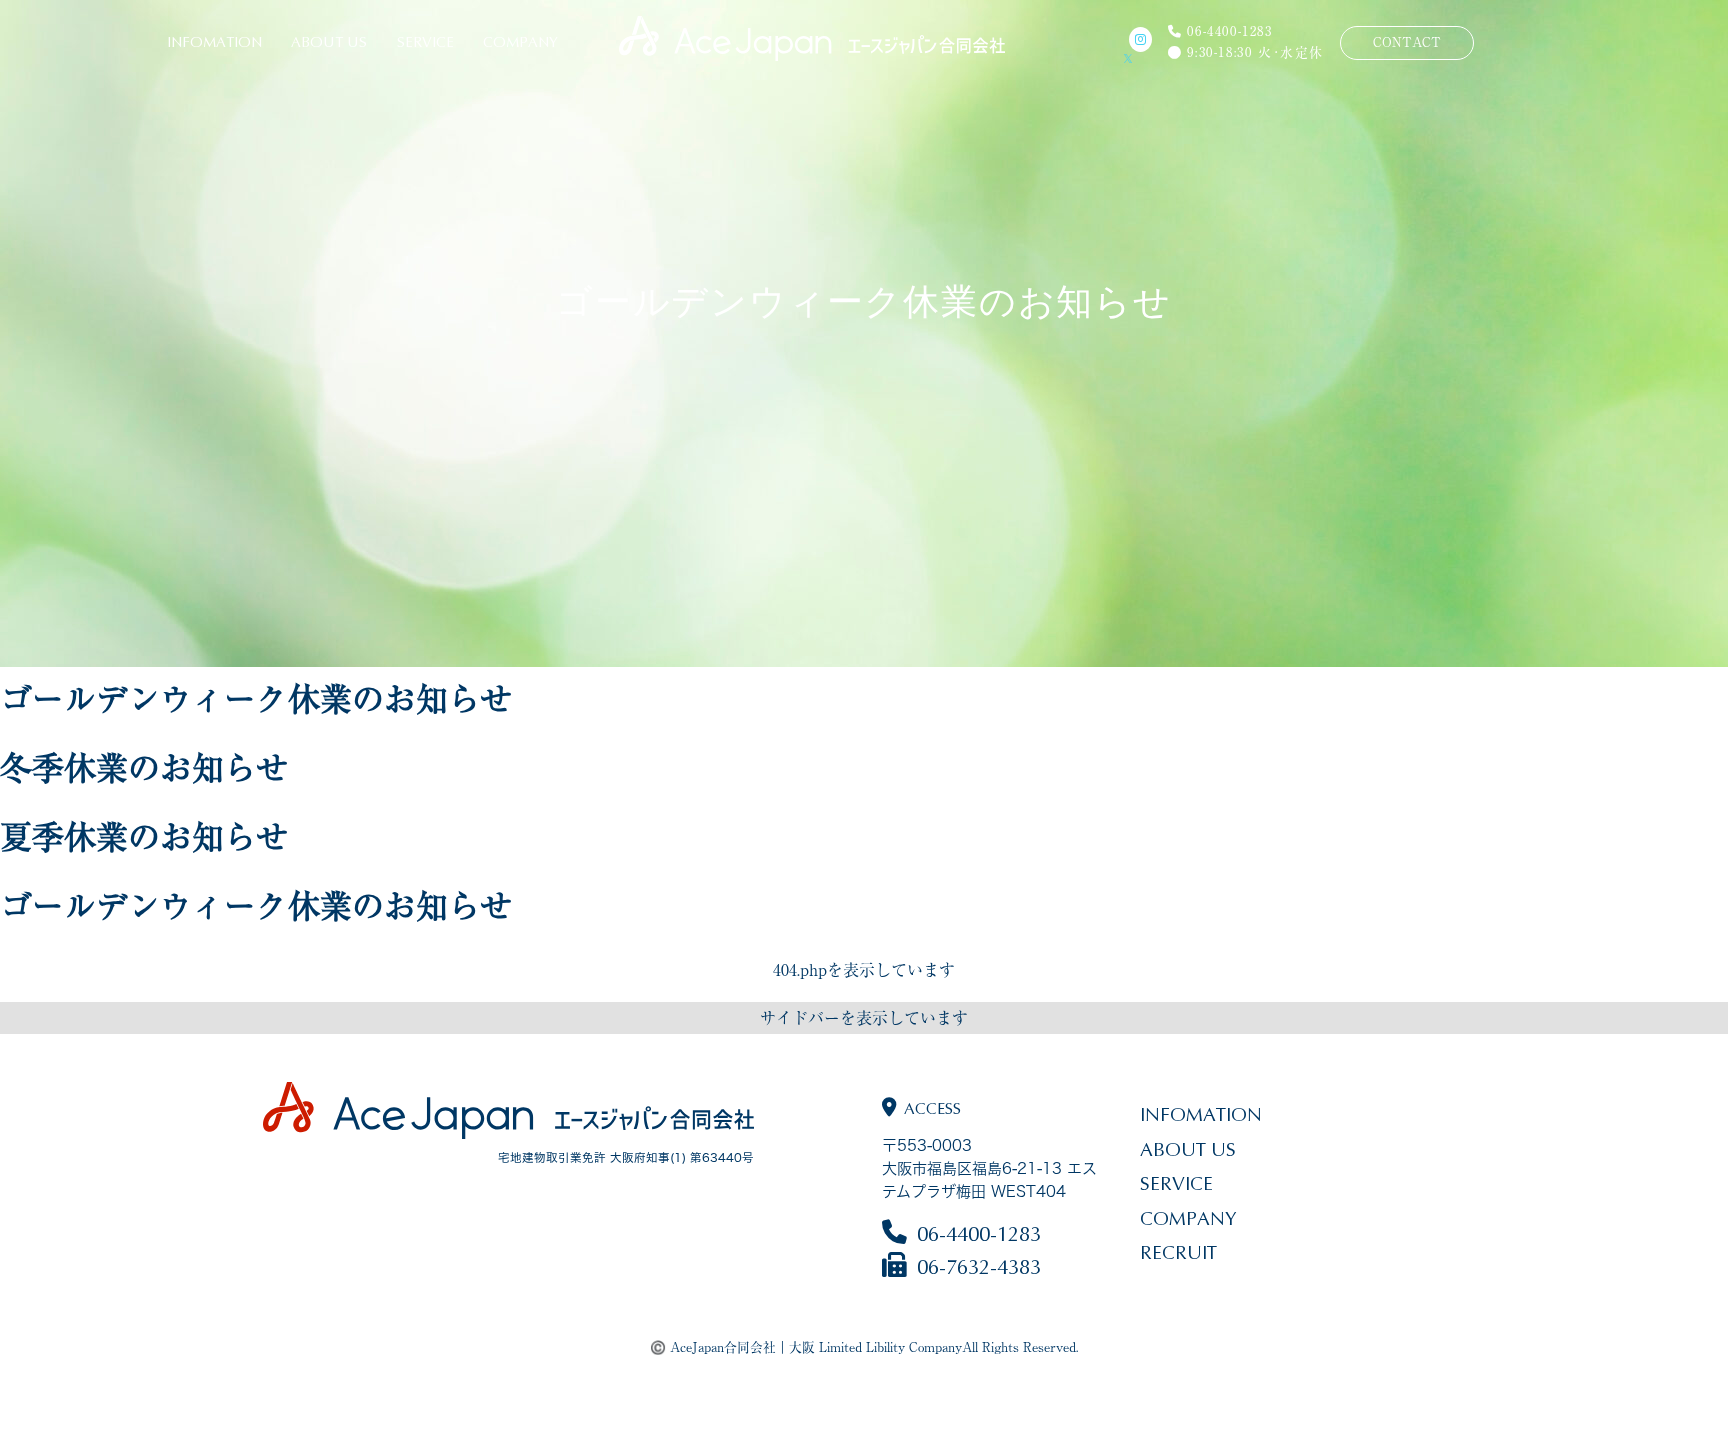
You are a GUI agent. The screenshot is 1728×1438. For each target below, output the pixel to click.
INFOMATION (214, 42)
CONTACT (1407, 42)
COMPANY (520, 42)
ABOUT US (329, 42)
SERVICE (425, 42)
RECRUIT (1178, 1252)
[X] (1138, 58)
